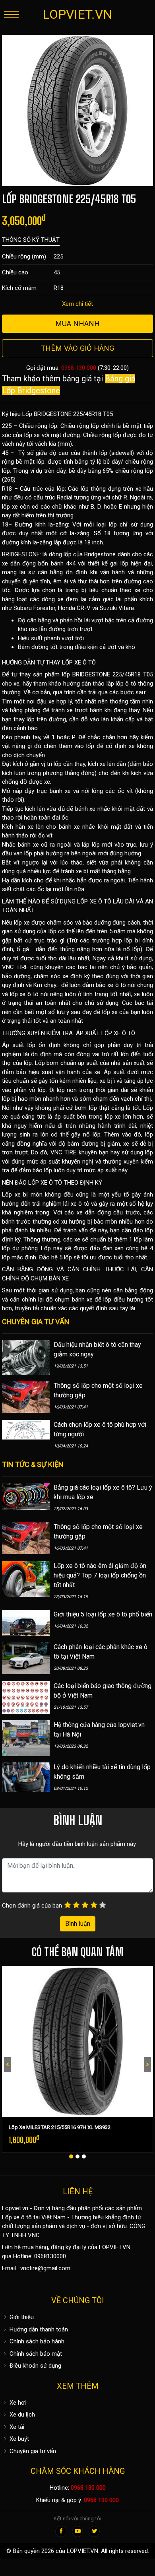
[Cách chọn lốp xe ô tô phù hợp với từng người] (26, 1430)
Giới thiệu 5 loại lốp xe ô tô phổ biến (103, 1614)
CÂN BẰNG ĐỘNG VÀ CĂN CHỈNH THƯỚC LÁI (69, 1269)
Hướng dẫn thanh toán (38, 2329)
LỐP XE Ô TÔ (79, 662)
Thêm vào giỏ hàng (77, 348)
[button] (71, 2156)
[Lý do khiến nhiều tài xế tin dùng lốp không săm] (26, 1777)
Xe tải (16, 2427)
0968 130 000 (79, 368)
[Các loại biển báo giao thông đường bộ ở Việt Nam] (26, 1697)
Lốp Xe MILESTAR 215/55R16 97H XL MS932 (60, 2127)
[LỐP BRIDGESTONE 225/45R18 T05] (77, 110)
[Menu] (11, 14)
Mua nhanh (77, 323)
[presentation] (8, 2065)
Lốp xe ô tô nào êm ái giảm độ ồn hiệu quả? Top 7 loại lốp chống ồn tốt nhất (100, 1575)
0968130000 (50, 2256)
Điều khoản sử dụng (35, 2366)
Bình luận (78, 1924)
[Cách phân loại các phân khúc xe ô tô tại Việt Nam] (26, 1658)
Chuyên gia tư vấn (32, 2451)
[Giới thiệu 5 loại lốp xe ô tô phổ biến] (26, 1622)
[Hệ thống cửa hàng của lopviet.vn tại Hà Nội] (26, 1738)
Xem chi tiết (77, 304)
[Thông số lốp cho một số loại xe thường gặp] (26, 1397)
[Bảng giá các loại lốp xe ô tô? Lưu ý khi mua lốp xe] (26, 1496)
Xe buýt (18, 2439)
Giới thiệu (21, 2317)
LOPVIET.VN (77, 14)
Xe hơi (17, 2403)
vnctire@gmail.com (45, 2268)
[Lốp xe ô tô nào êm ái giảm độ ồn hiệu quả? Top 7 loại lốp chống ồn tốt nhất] (26, 1579)
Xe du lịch (21, 2415)
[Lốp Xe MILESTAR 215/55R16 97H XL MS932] (77, 2042)
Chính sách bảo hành (36, 2341)
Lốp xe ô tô (17, 2217)
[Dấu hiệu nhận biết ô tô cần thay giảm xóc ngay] (26, 1357)
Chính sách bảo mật (35, 2354)
